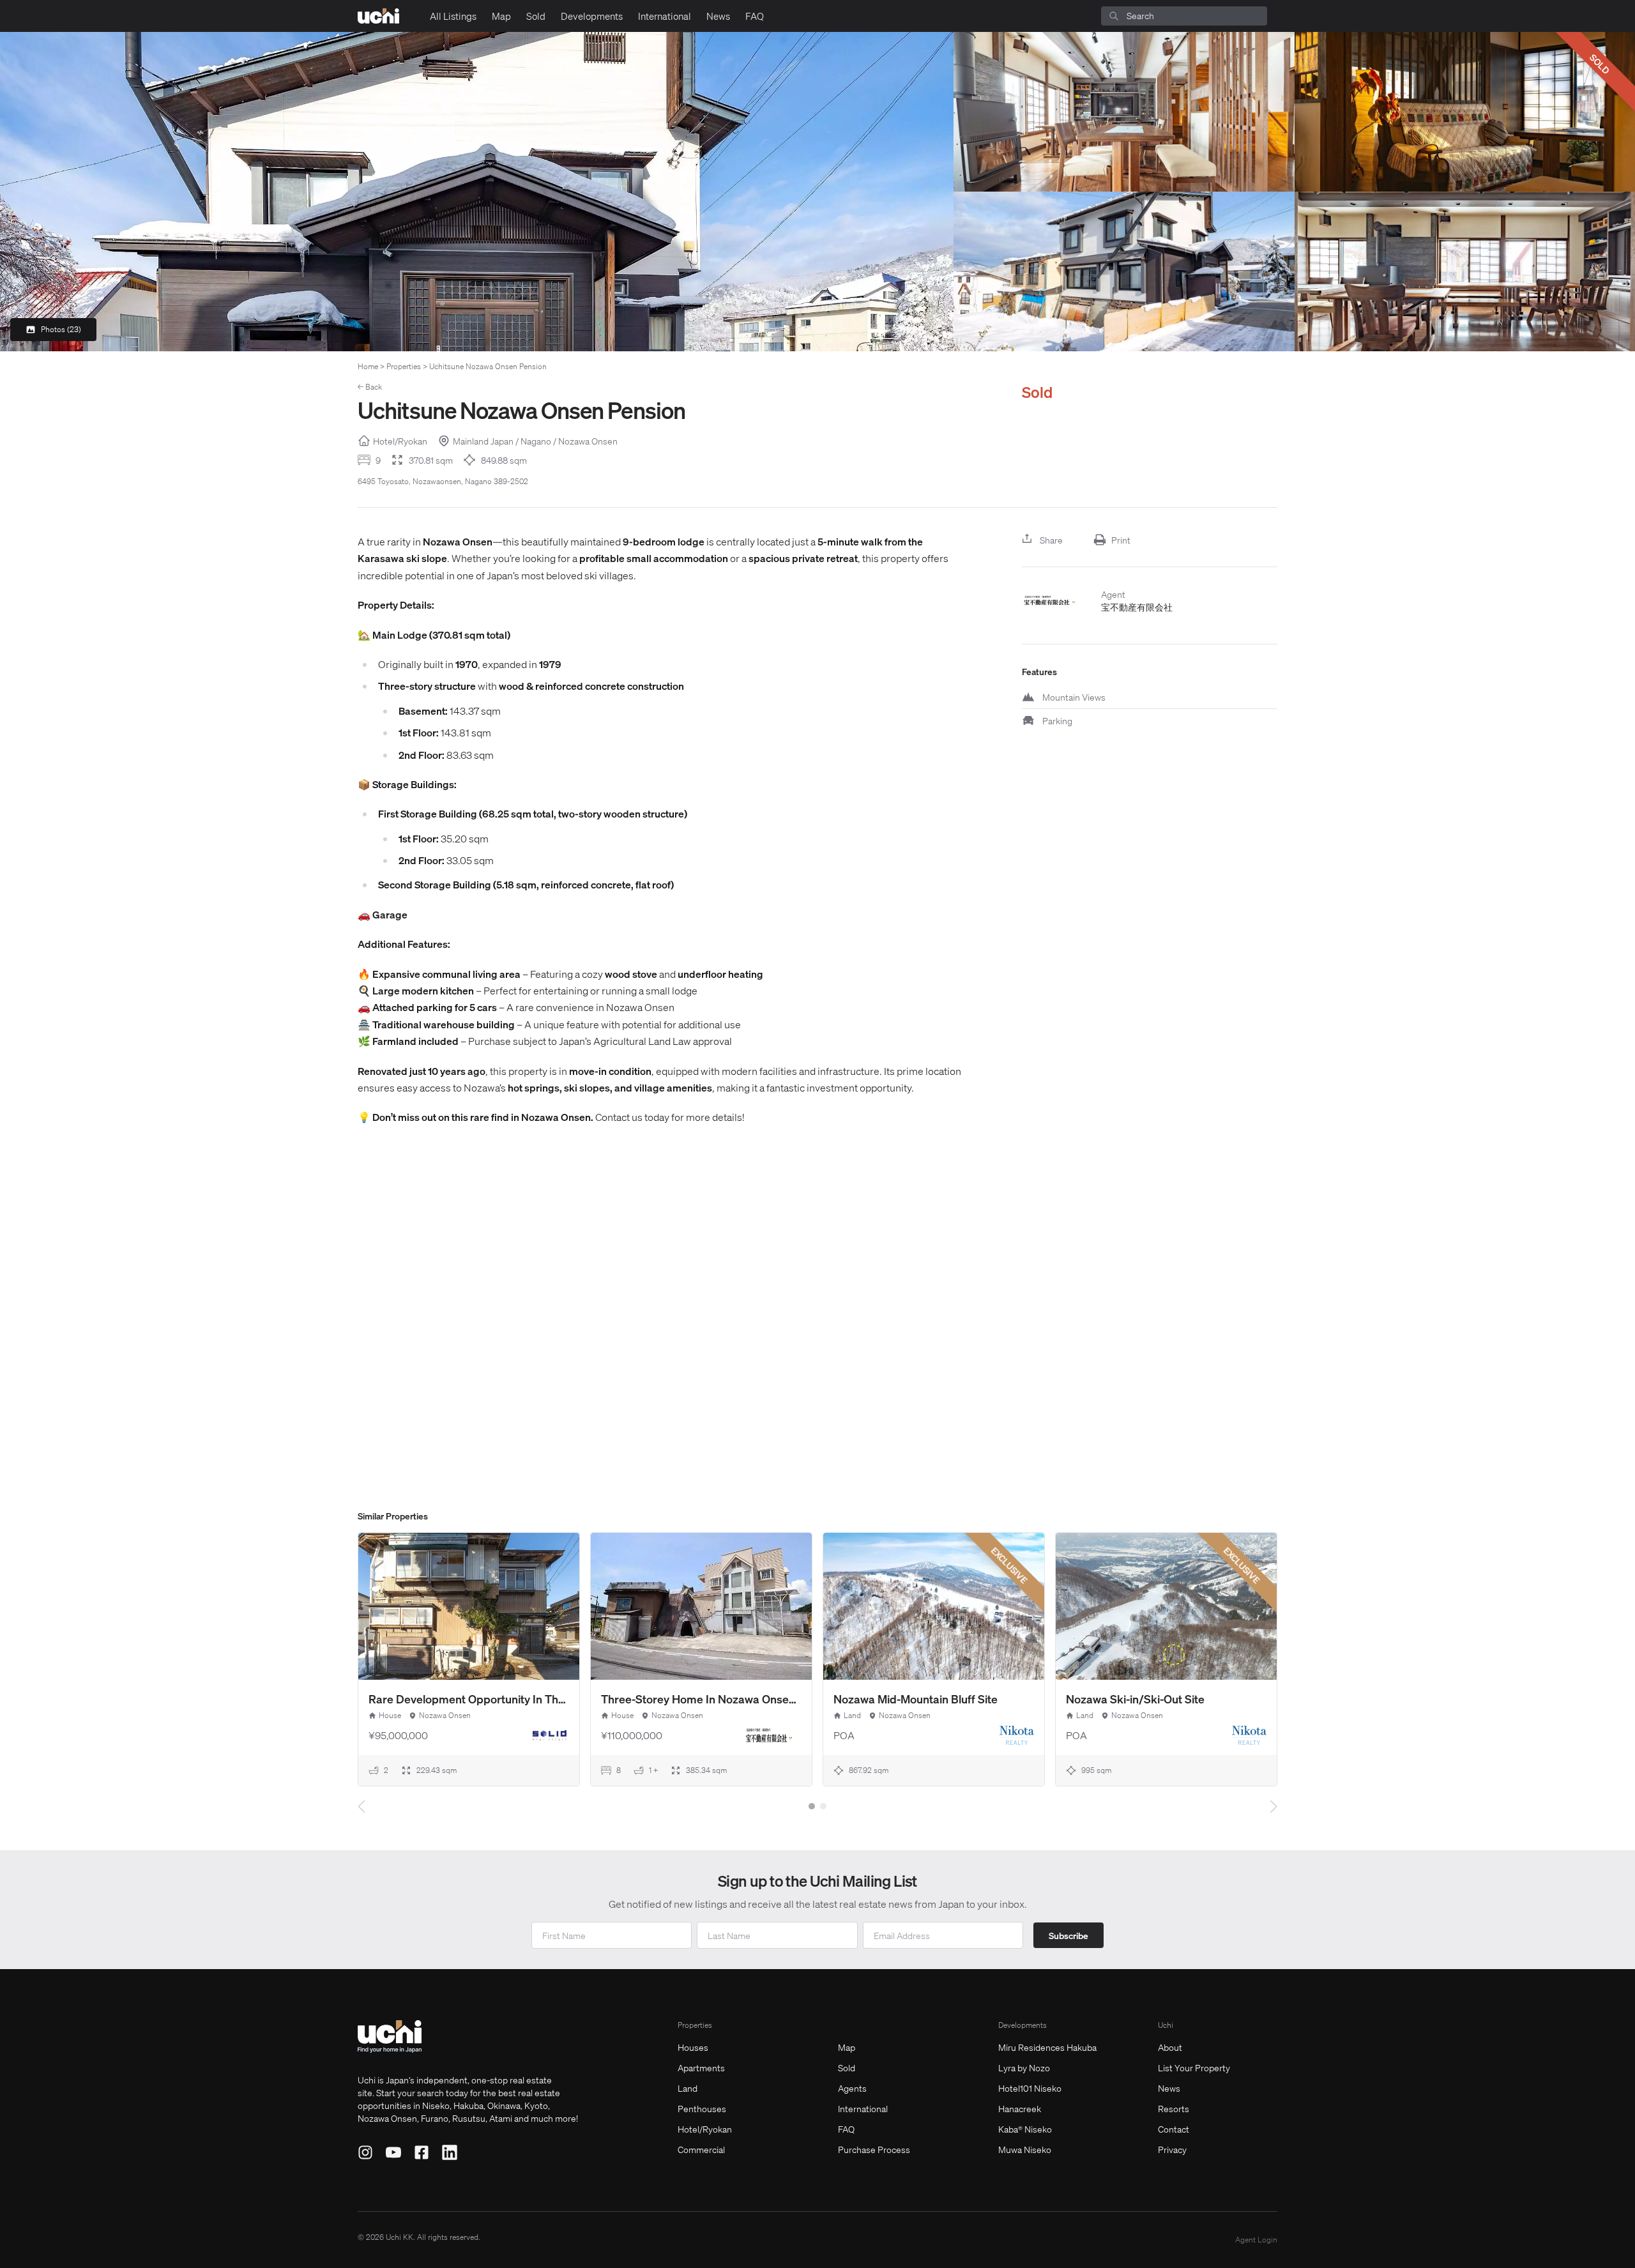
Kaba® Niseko (1025, 2129)
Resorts (1174, 2108)
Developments (592, 16)
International (665, 16)
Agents (852, 2088)
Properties (404, 366)
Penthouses (702, 2108)
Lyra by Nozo (1024, 2067)
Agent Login (1256, 2240)
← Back (370, 387)
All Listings (453, 16)
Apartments (701, 2067)
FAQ (755, 16)
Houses (693, 2047)
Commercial (701, 2149)
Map (501, 16)
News (718, 16)
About (1170, 2047)
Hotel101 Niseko (1030, 2088)
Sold (536, 16)
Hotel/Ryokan (705, 2129)
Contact (1174, 2129)
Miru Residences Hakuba (1047, 2047)
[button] (812, 1806)
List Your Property (1194, 2067)
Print (1121, 540)
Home (368, 366)
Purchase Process (874, 2149)
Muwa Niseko (1025, 2149)
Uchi (1166, 2025)
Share (1051, 540)
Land (688, 2088)
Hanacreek (1020, 2108)
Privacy (1172, 2149)
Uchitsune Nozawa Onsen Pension (488, 366)
